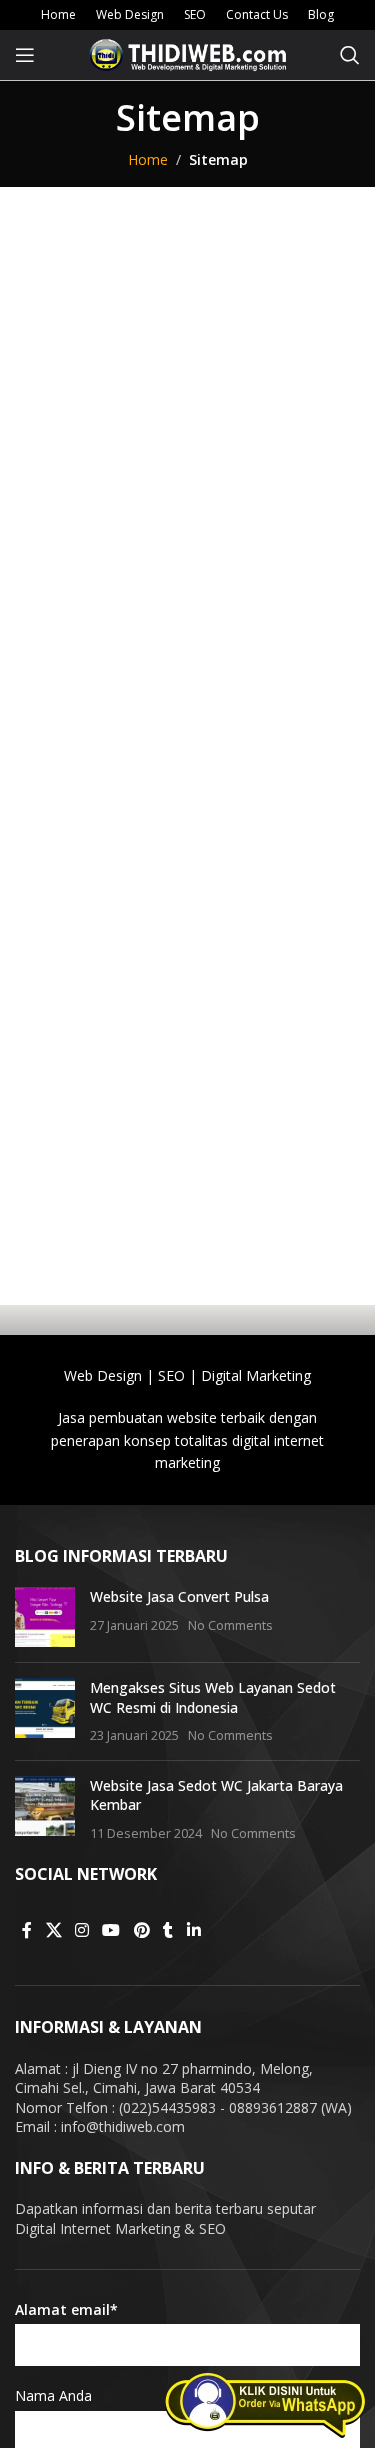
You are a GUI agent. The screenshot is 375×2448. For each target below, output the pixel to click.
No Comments (230, 1625)
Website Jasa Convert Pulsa (179, 1596)
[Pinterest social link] (141, 1930)
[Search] (350, 55)
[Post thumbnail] (45, 1617)
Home (148, 159)
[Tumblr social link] (168, 1930)
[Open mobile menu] (25, 55)
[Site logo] (188, 53)
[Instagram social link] (81, 1930)
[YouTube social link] (111, 1930)
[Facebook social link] (27, 1930)
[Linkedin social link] (193, 1930)
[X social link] (53, 1930)
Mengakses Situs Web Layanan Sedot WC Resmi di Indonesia (213, 1697)
